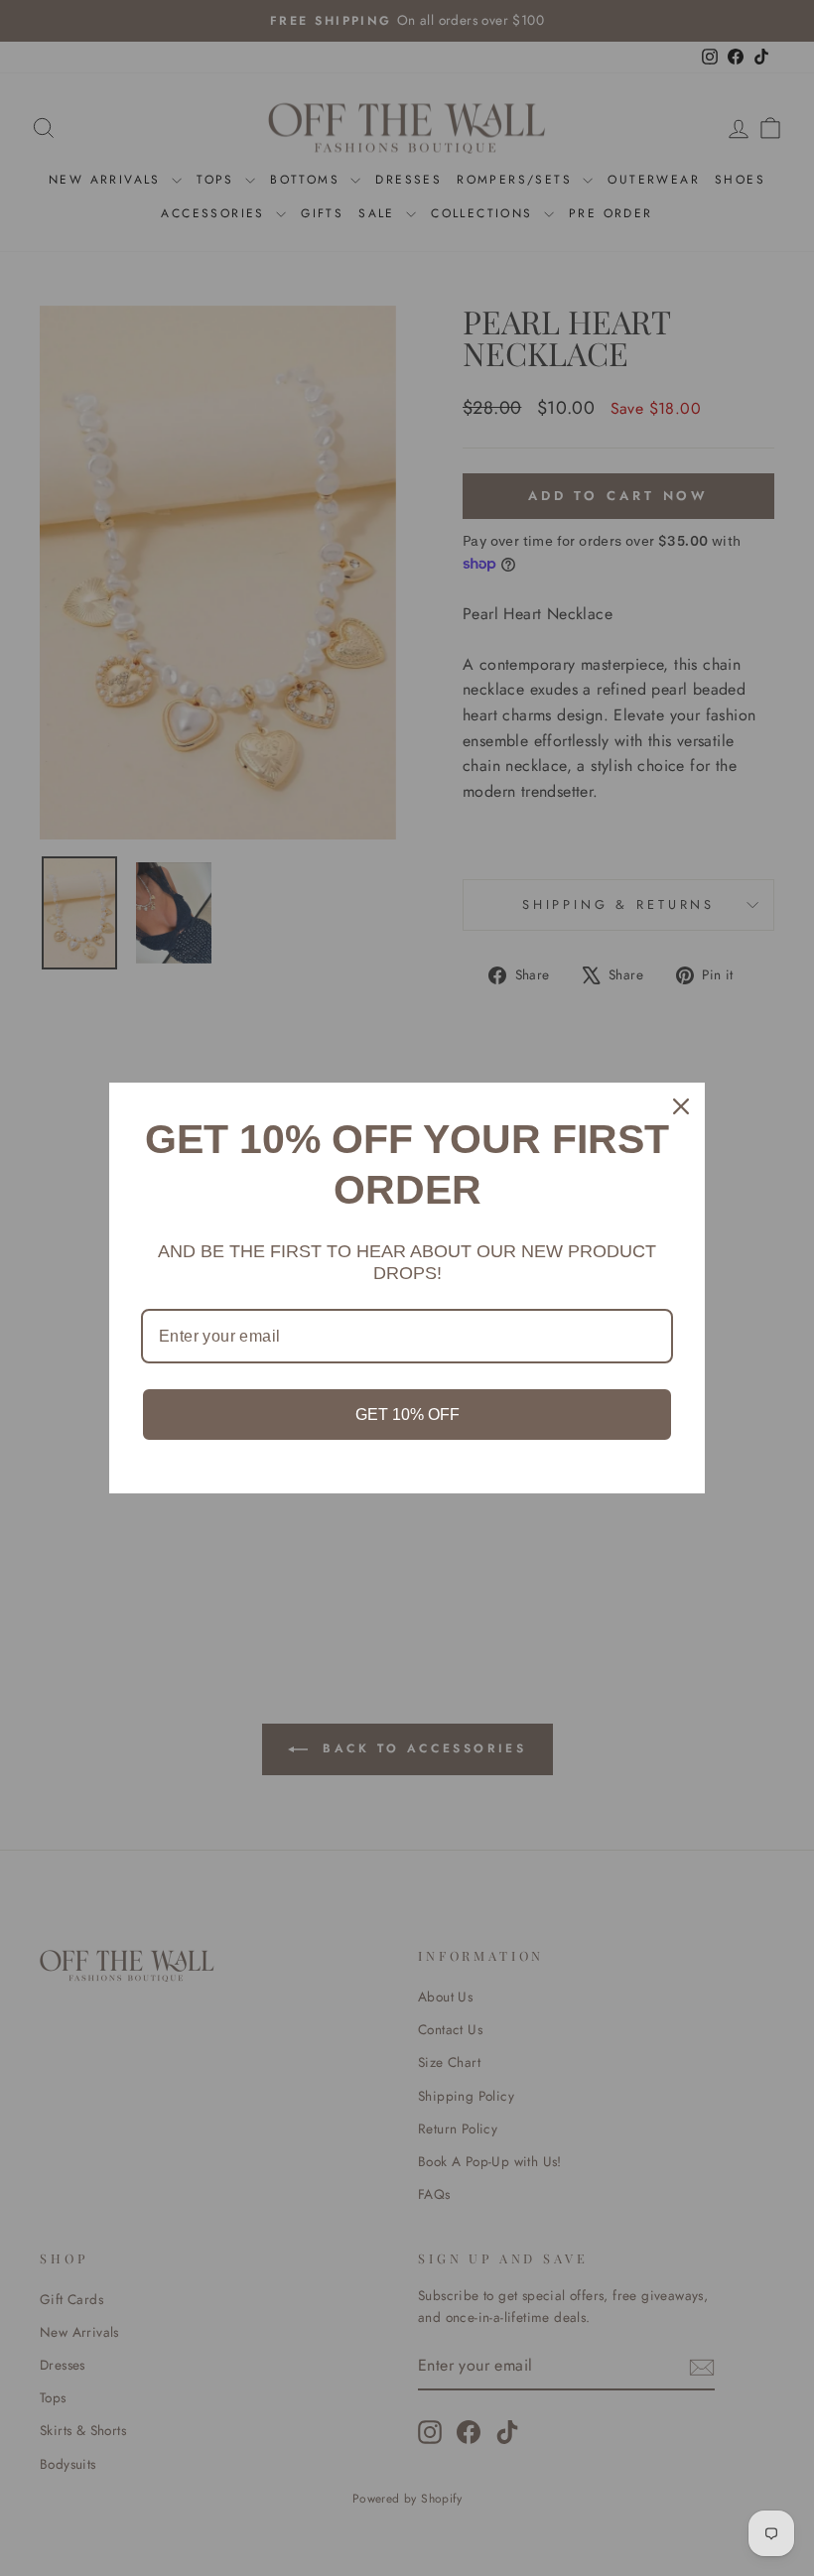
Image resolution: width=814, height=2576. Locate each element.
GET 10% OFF (407, 1415)
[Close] (681, 1106)
